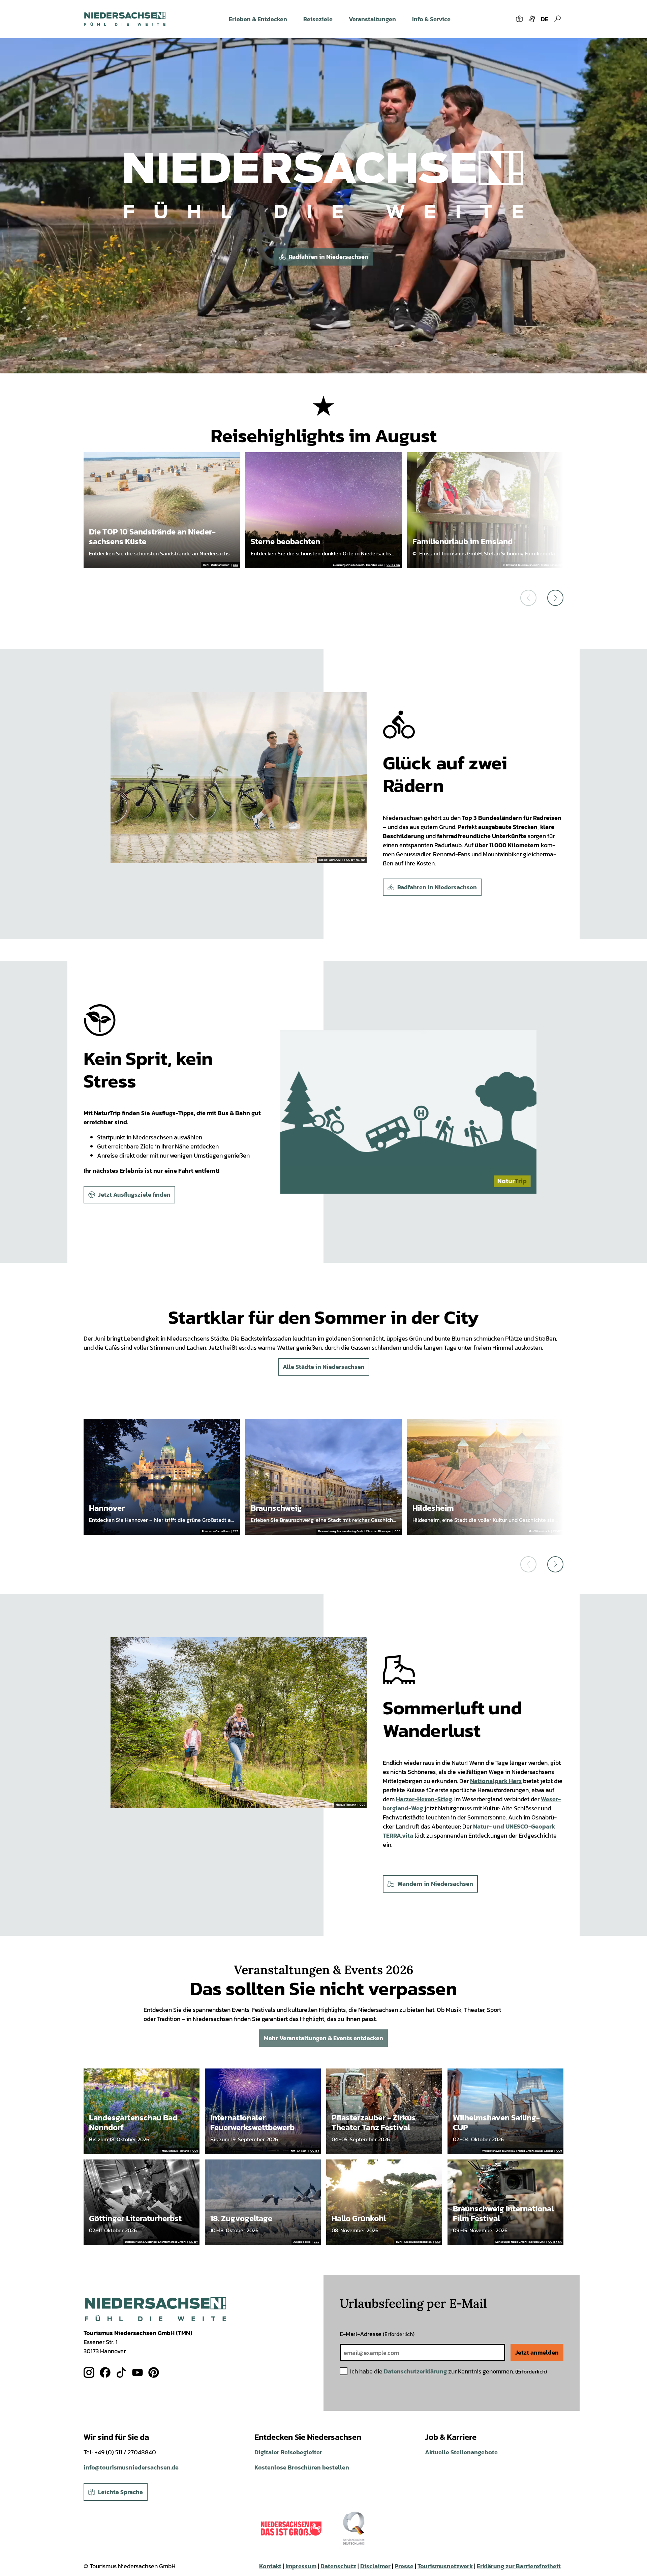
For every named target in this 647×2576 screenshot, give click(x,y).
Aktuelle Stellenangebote (461, 2452)
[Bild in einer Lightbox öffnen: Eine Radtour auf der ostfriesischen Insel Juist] (239, 778)
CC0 (236, 565)
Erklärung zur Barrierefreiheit (519, 2566)
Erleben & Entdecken (258, 19)
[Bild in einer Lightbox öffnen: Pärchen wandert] (239, 1723)
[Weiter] (555, 598)
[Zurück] (528, 598)
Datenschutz (338, 2566)
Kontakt (270, 2566)
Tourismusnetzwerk (445, 2566)
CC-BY (557, 1532)
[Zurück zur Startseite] (125, 19)
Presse (404, 2566)
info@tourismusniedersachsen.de (131, 2467)
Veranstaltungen (372, 19)
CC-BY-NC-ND (356, 860)
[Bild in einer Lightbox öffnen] (324, 196)
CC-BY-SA (393, 565)
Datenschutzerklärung (415, 2371)
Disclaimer (375, 2566)
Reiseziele (318, 19)
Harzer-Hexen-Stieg (424, 1799)
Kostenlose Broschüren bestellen (302, 2467)
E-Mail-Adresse (377, 2334)
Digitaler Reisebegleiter (288, 2452)
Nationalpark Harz (496, 1781)
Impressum (301, 2566)
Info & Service (431, 19)
